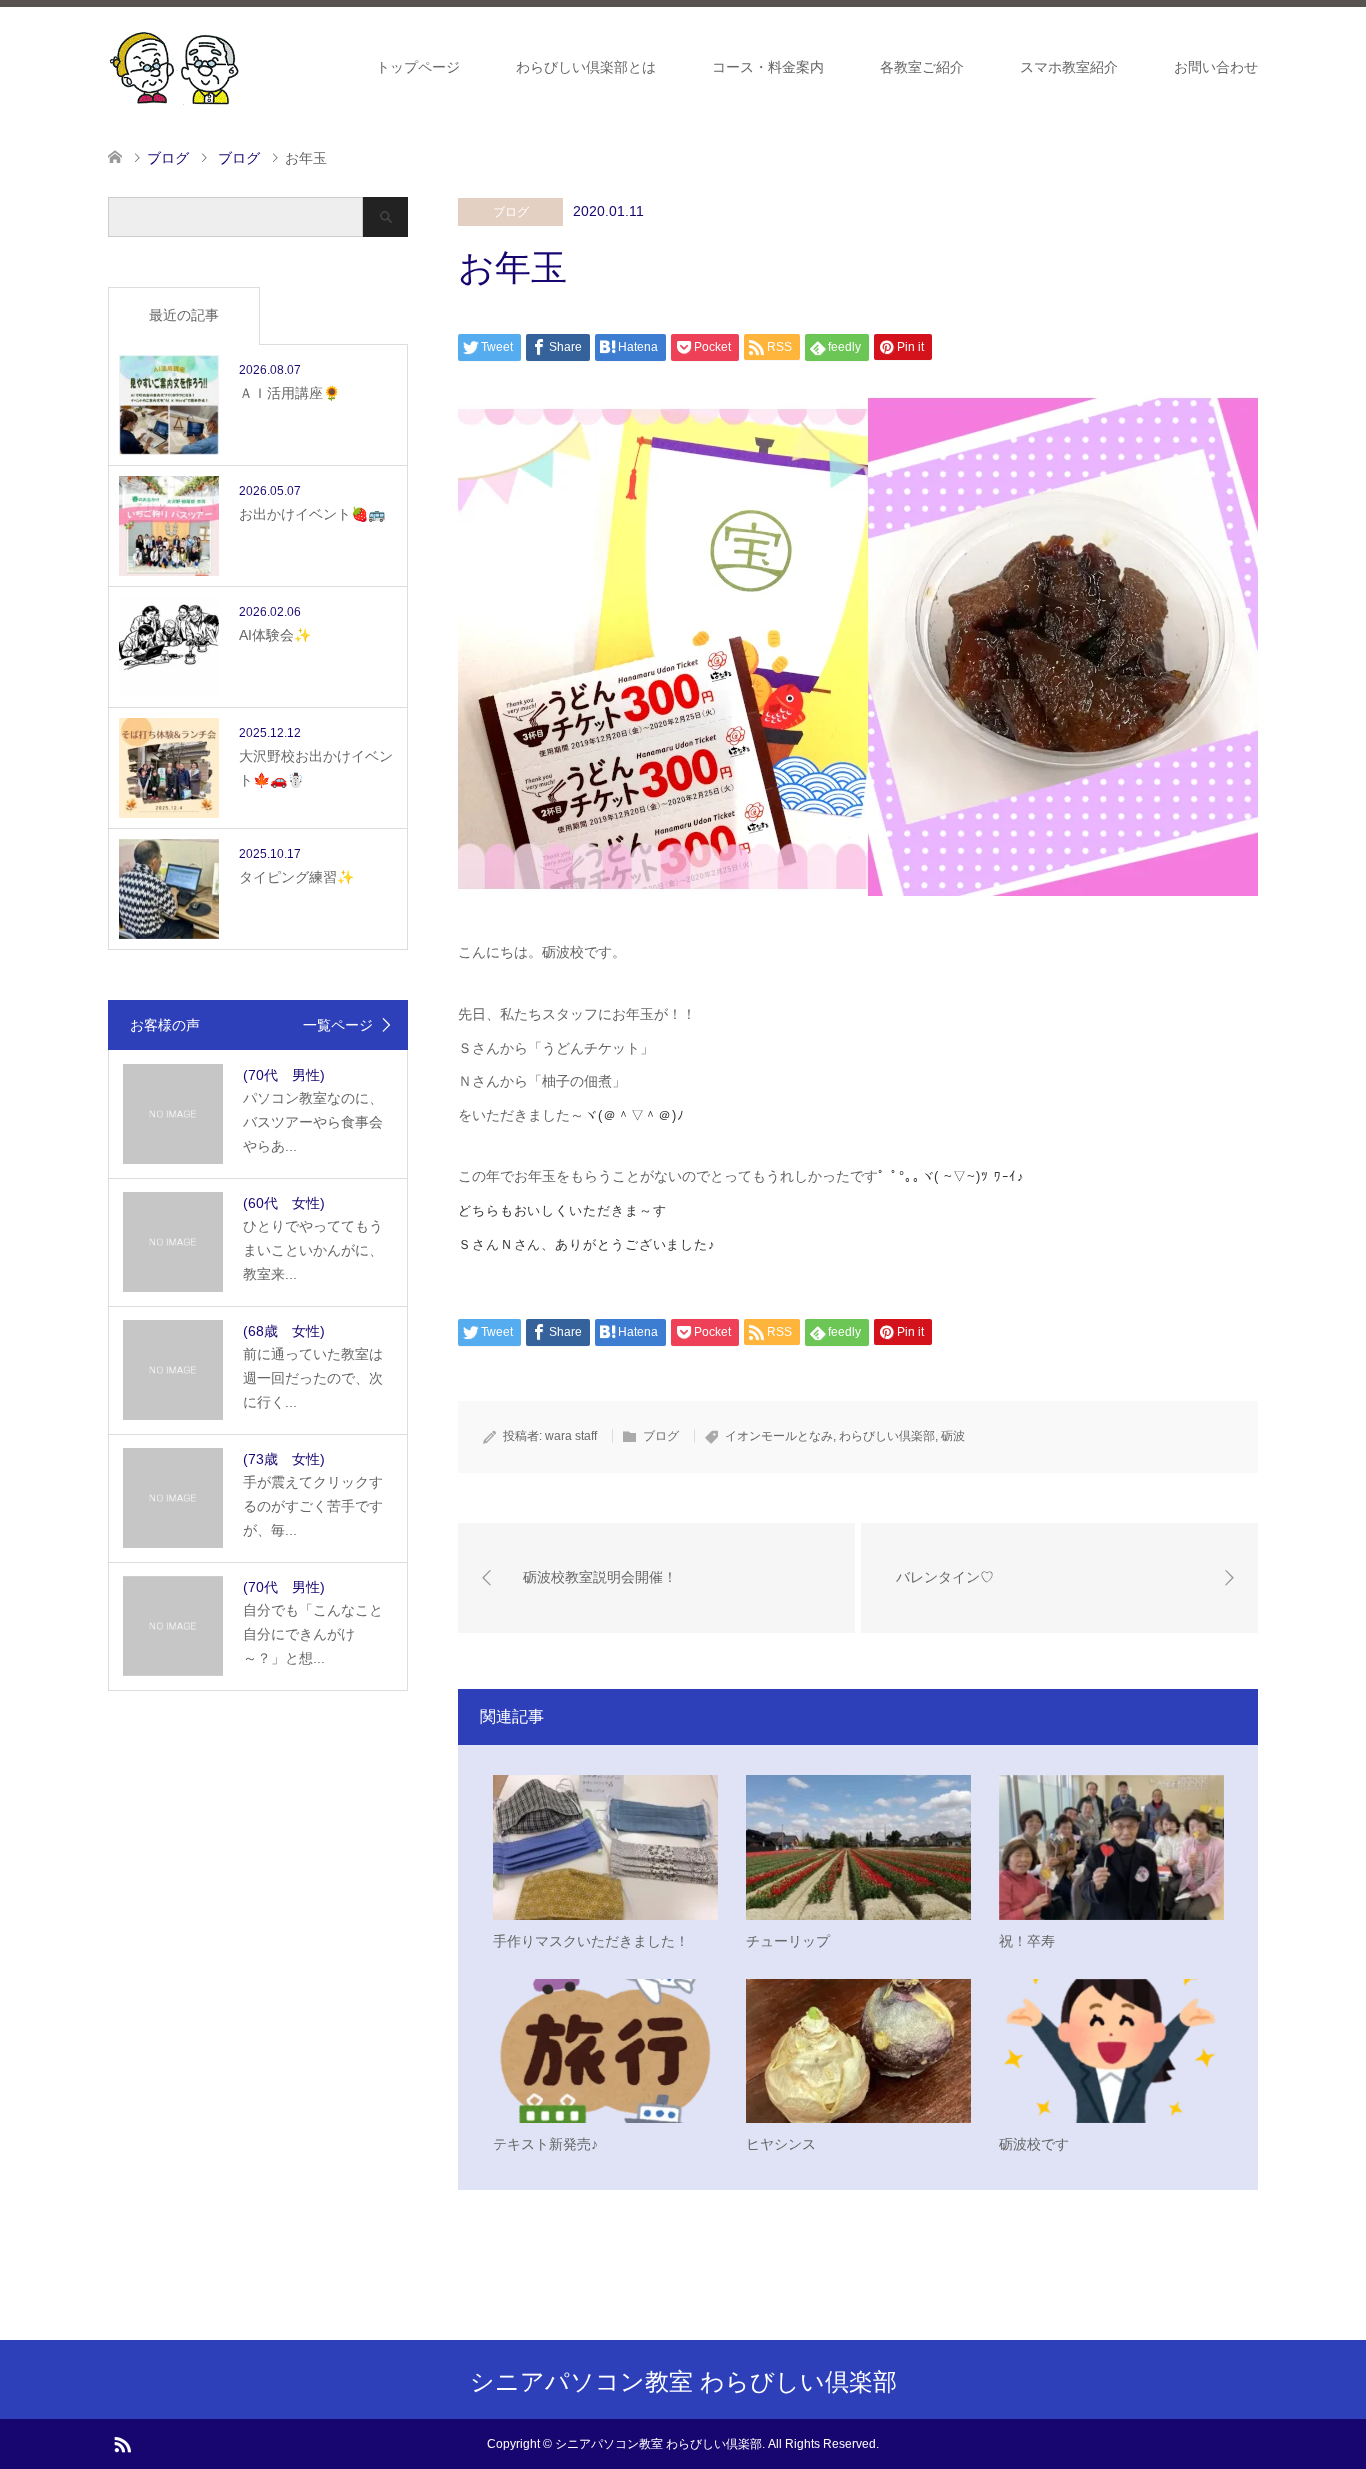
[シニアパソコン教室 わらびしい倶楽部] (174, 66)
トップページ (418, 67)
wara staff (571, 1436)
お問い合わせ (1216, 67)
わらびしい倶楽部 (887, 1436)
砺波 (953, 1436)
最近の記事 (184, 315)
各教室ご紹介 (922, 67)
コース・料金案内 (768, 67)
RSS (122, 2443)
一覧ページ (338, 1025)
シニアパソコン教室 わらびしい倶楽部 (683, 2381)
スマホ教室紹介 (1069, 67)
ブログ (511, 212)
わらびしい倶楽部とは (586, 67)
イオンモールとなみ (779, 1436)
